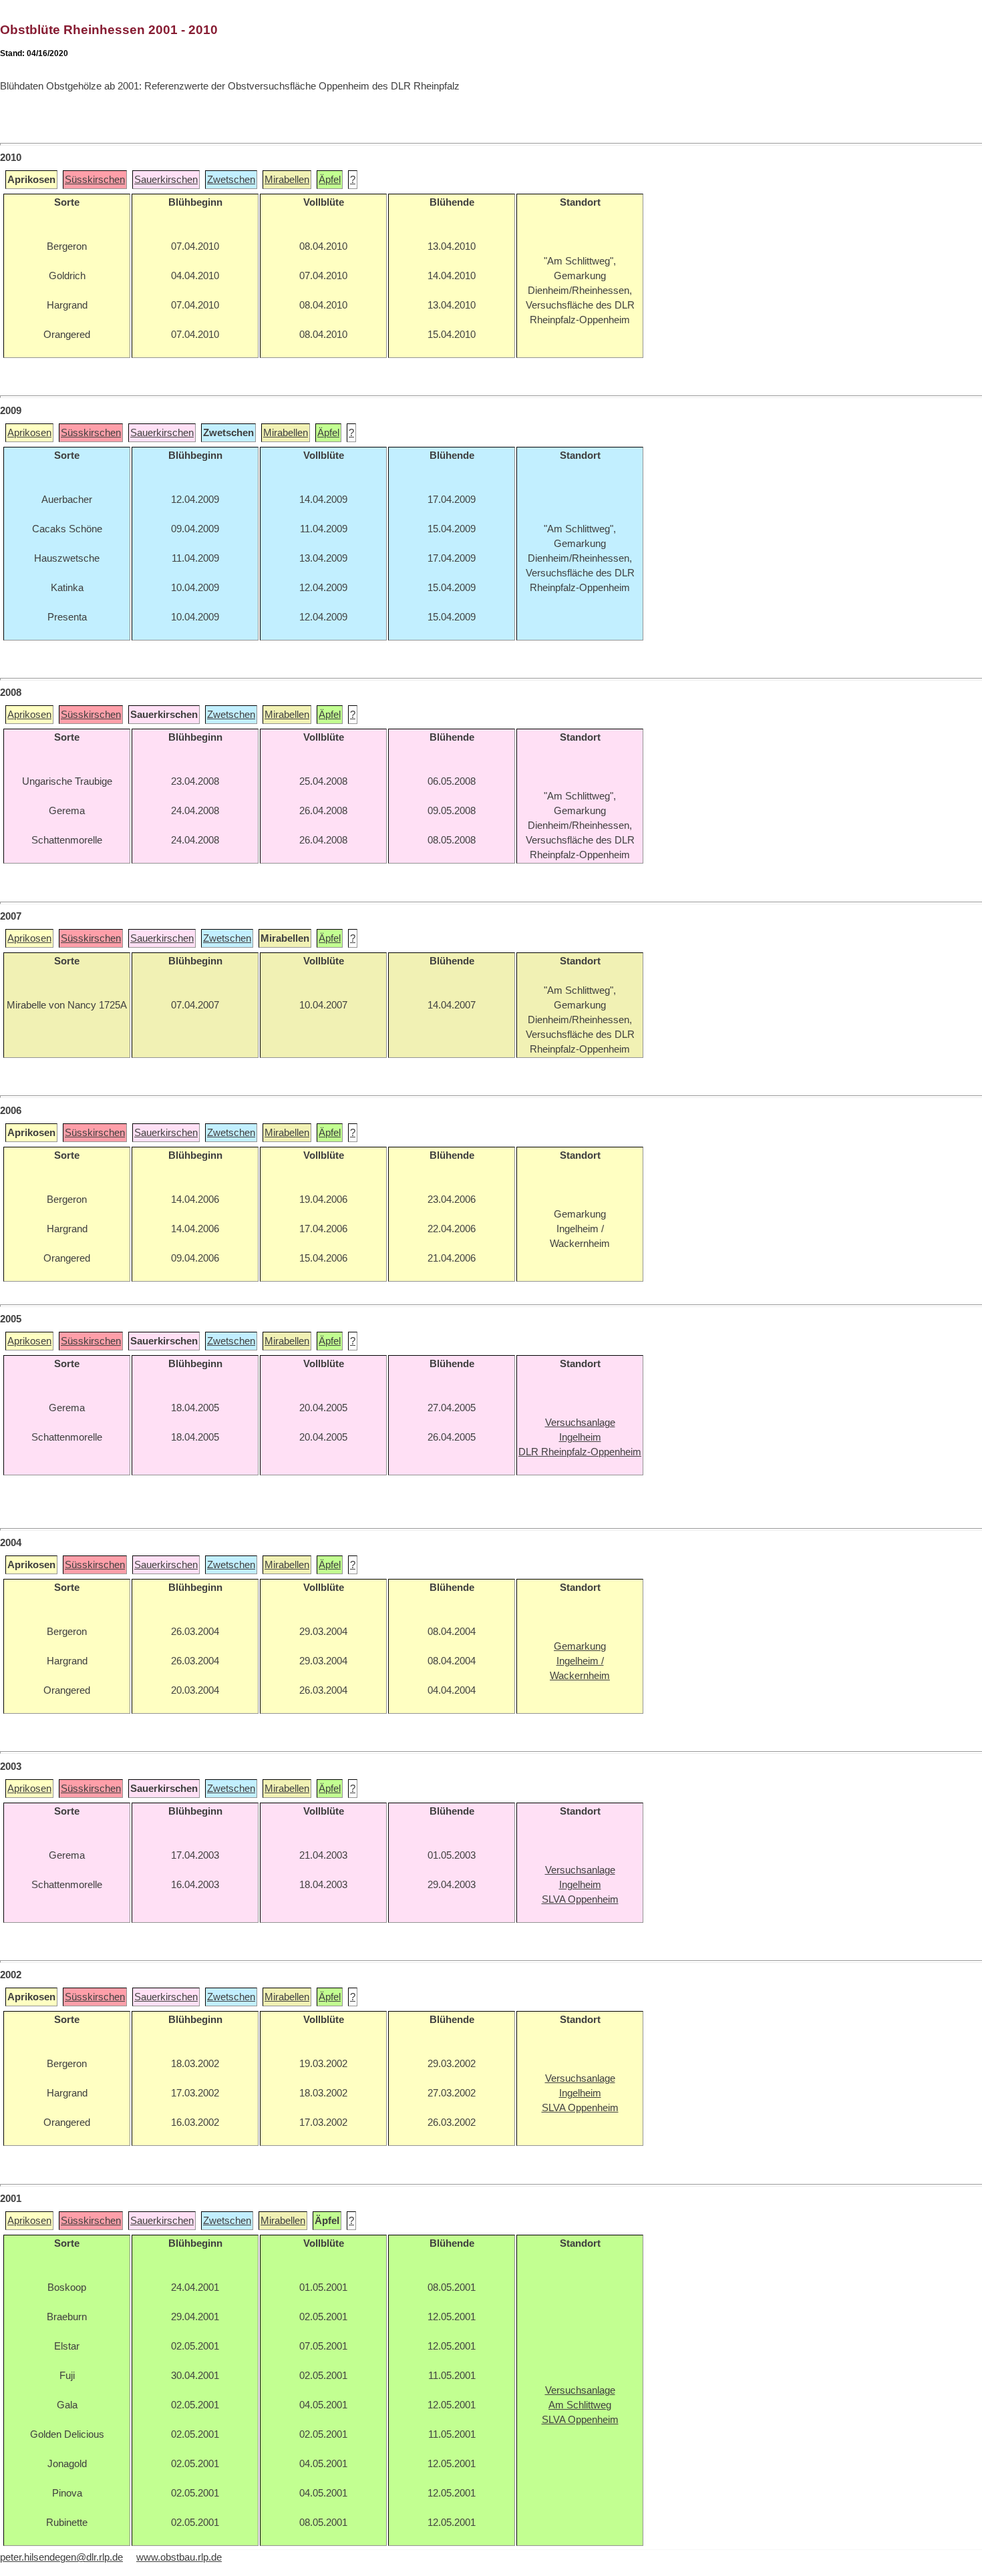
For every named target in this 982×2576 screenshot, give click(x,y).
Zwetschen (231, 180)
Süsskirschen (95, 180)
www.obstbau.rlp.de (179, 2557)
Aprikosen (29, 433)
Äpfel (330, 180)
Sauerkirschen (166, 180)
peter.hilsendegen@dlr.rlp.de (61, 2557)
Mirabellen (287, 180)
